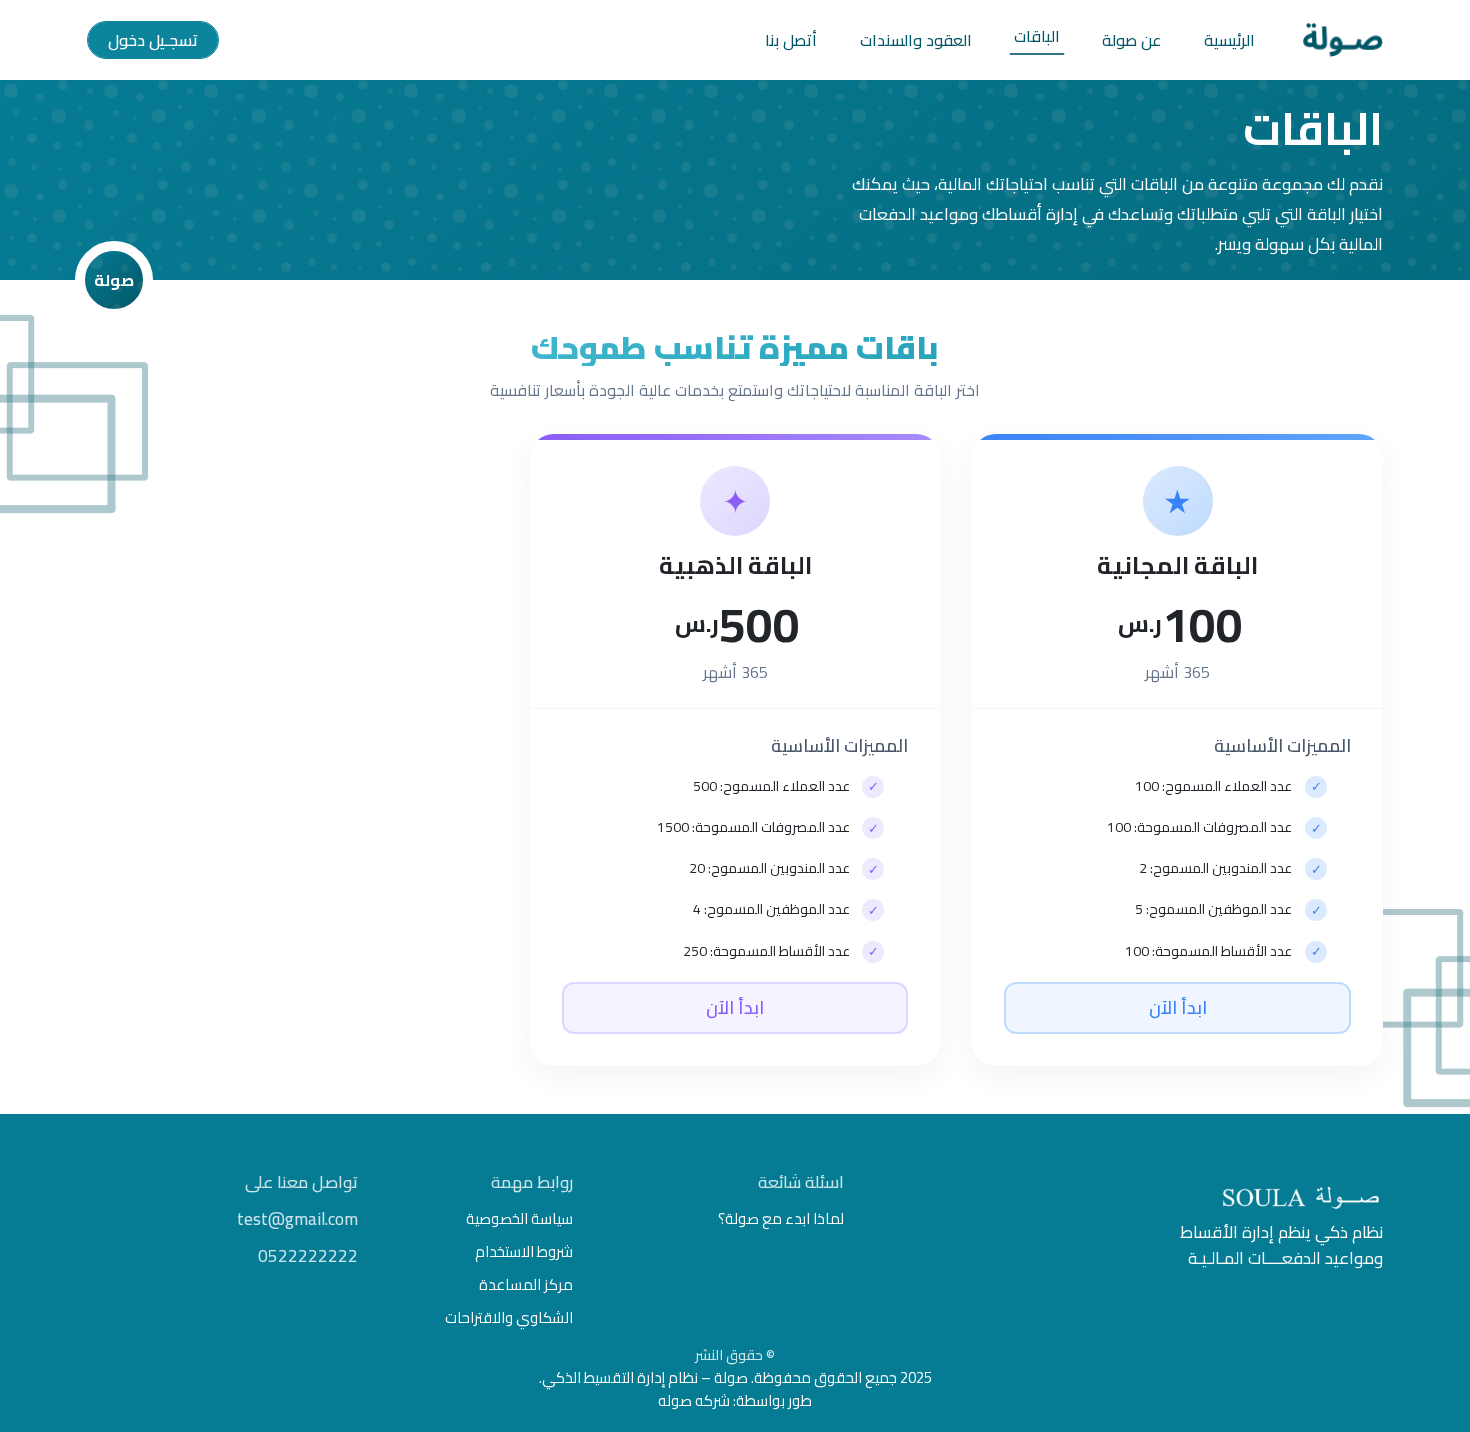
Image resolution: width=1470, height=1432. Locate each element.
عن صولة (1131, 40)
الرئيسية (1229, 40)
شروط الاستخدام (524, 1251)
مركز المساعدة (526, 1284)
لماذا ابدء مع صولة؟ (781, 1218)
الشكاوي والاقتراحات (509, 1317)
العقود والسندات (916, 40)
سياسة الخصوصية (519, 1218)
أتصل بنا (791, 40)
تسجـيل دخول (153, 40)
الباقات (1037, 36)
